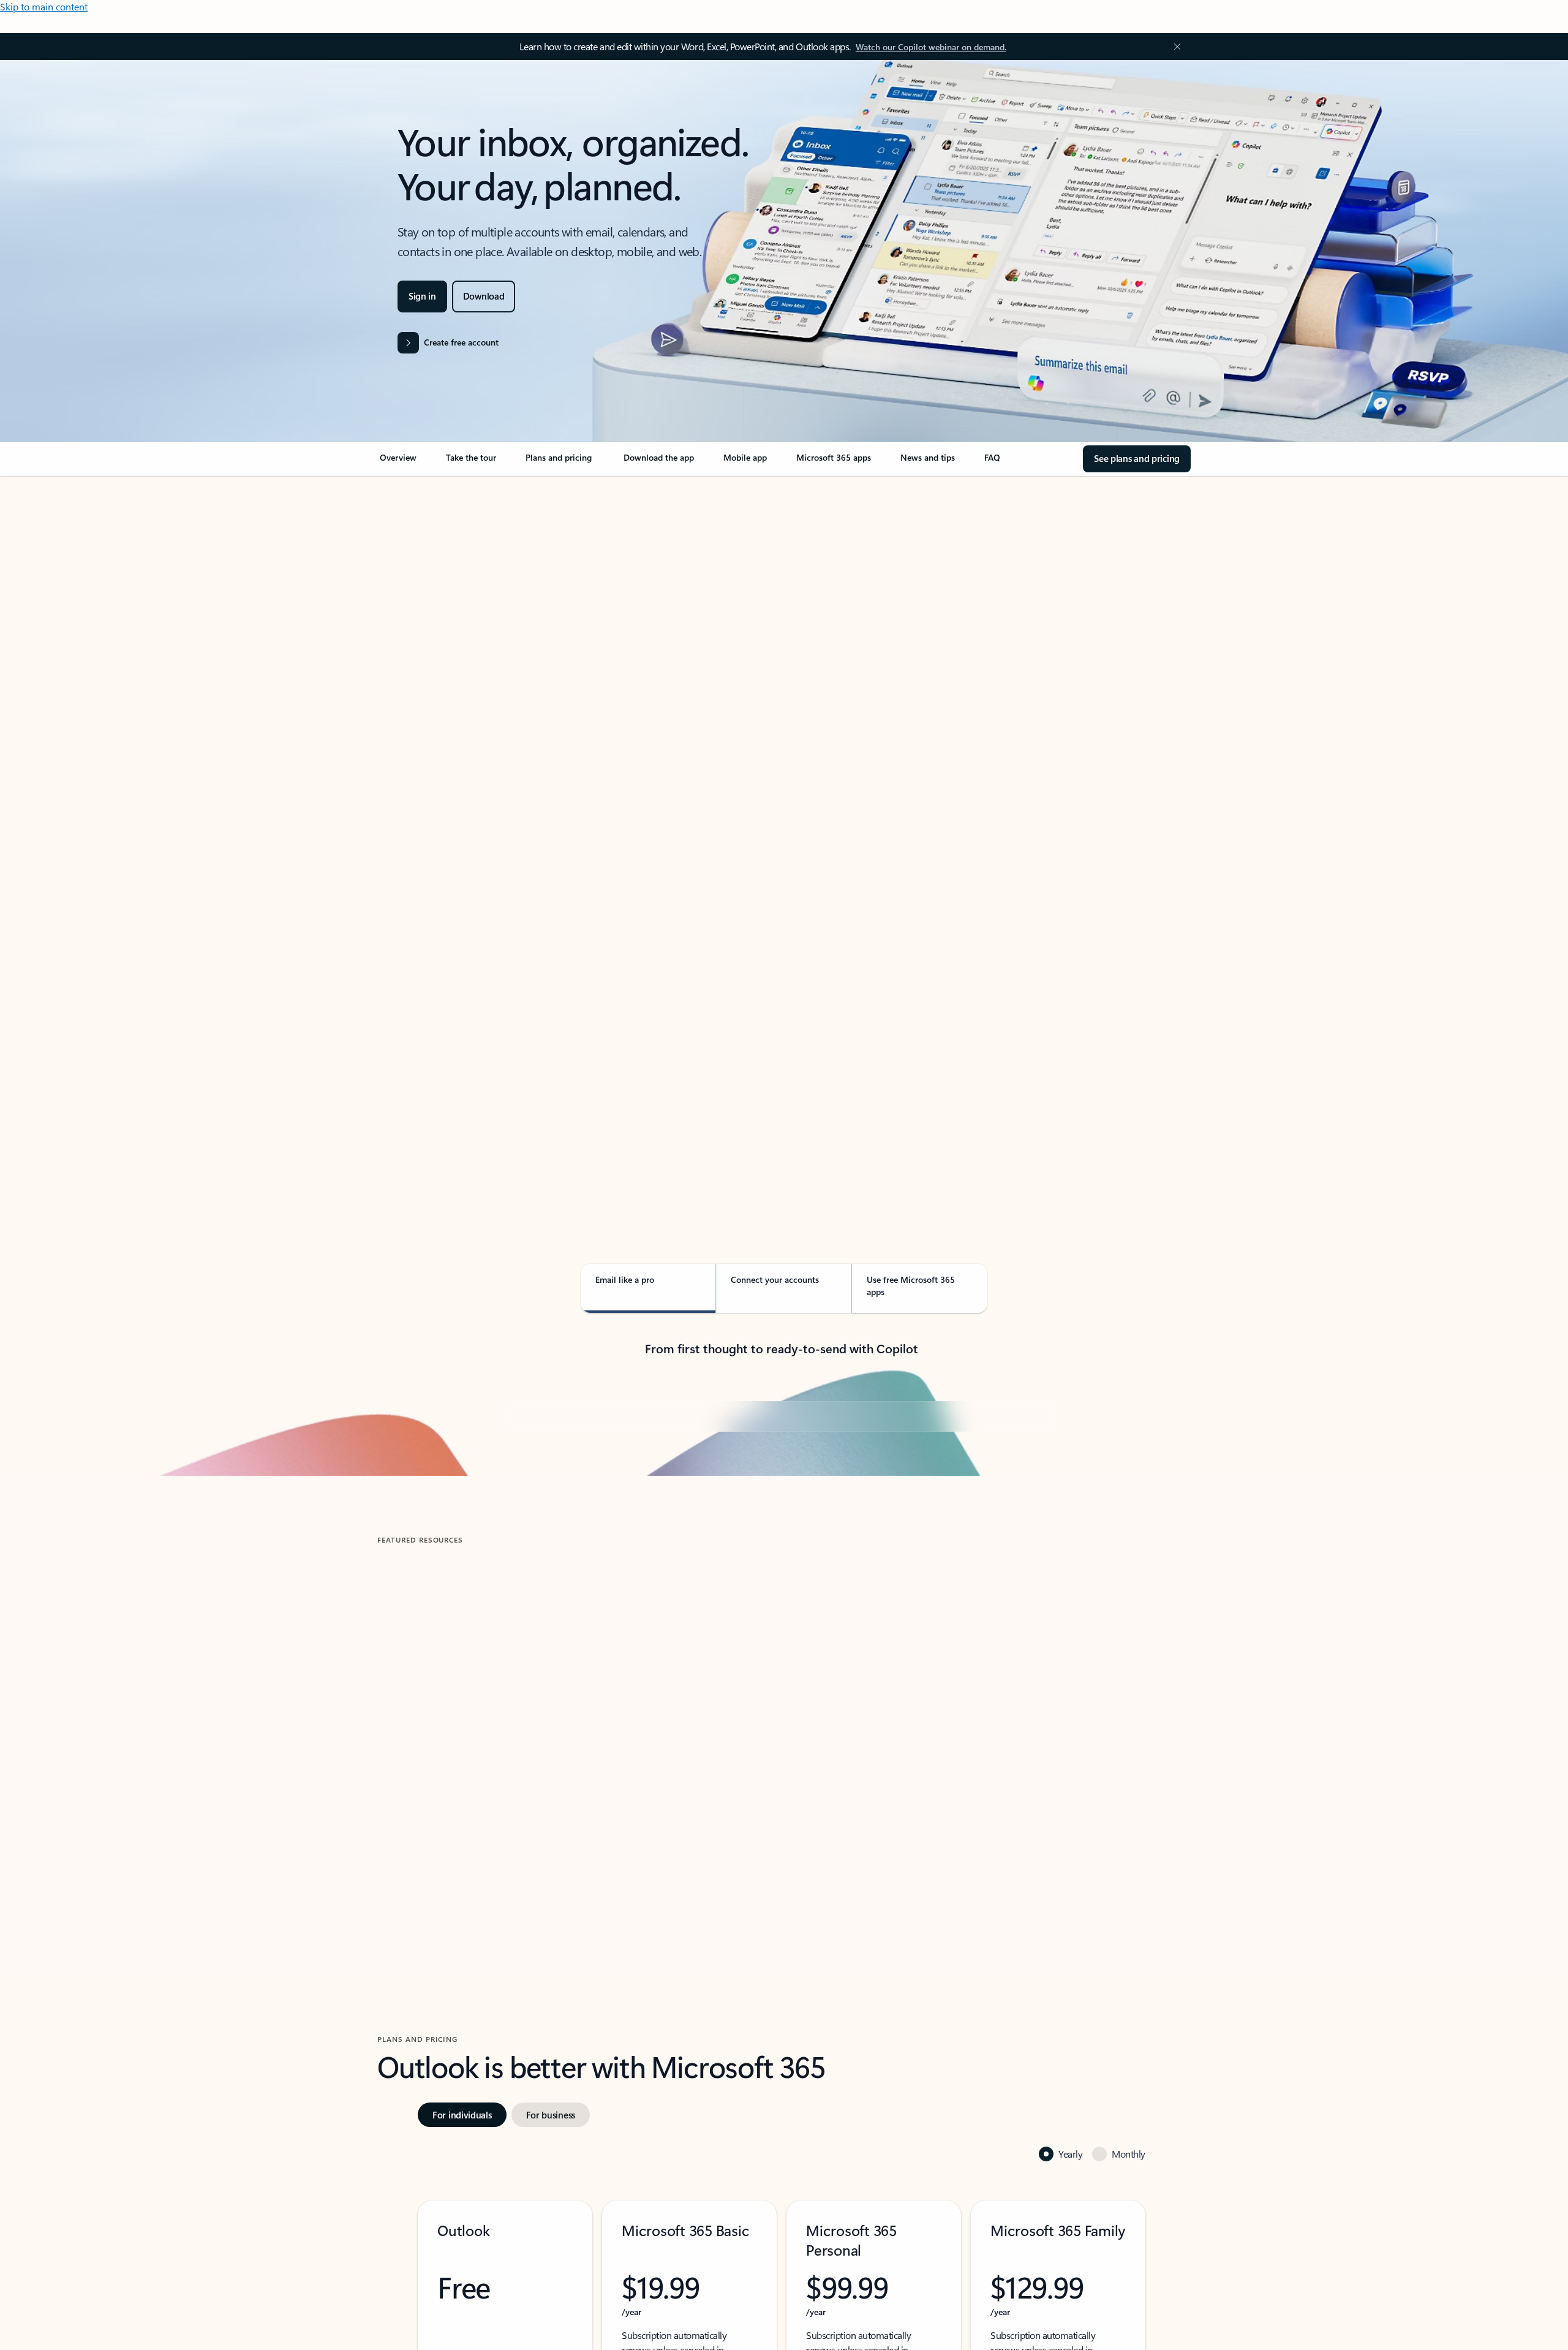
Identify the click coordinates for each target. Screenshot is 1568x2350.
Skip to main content (44, 6)
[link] (398, 463)
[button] (428, 2118)
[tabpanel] (782, 831)
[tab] (416, 606)
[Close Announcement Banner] (1174, 47)
